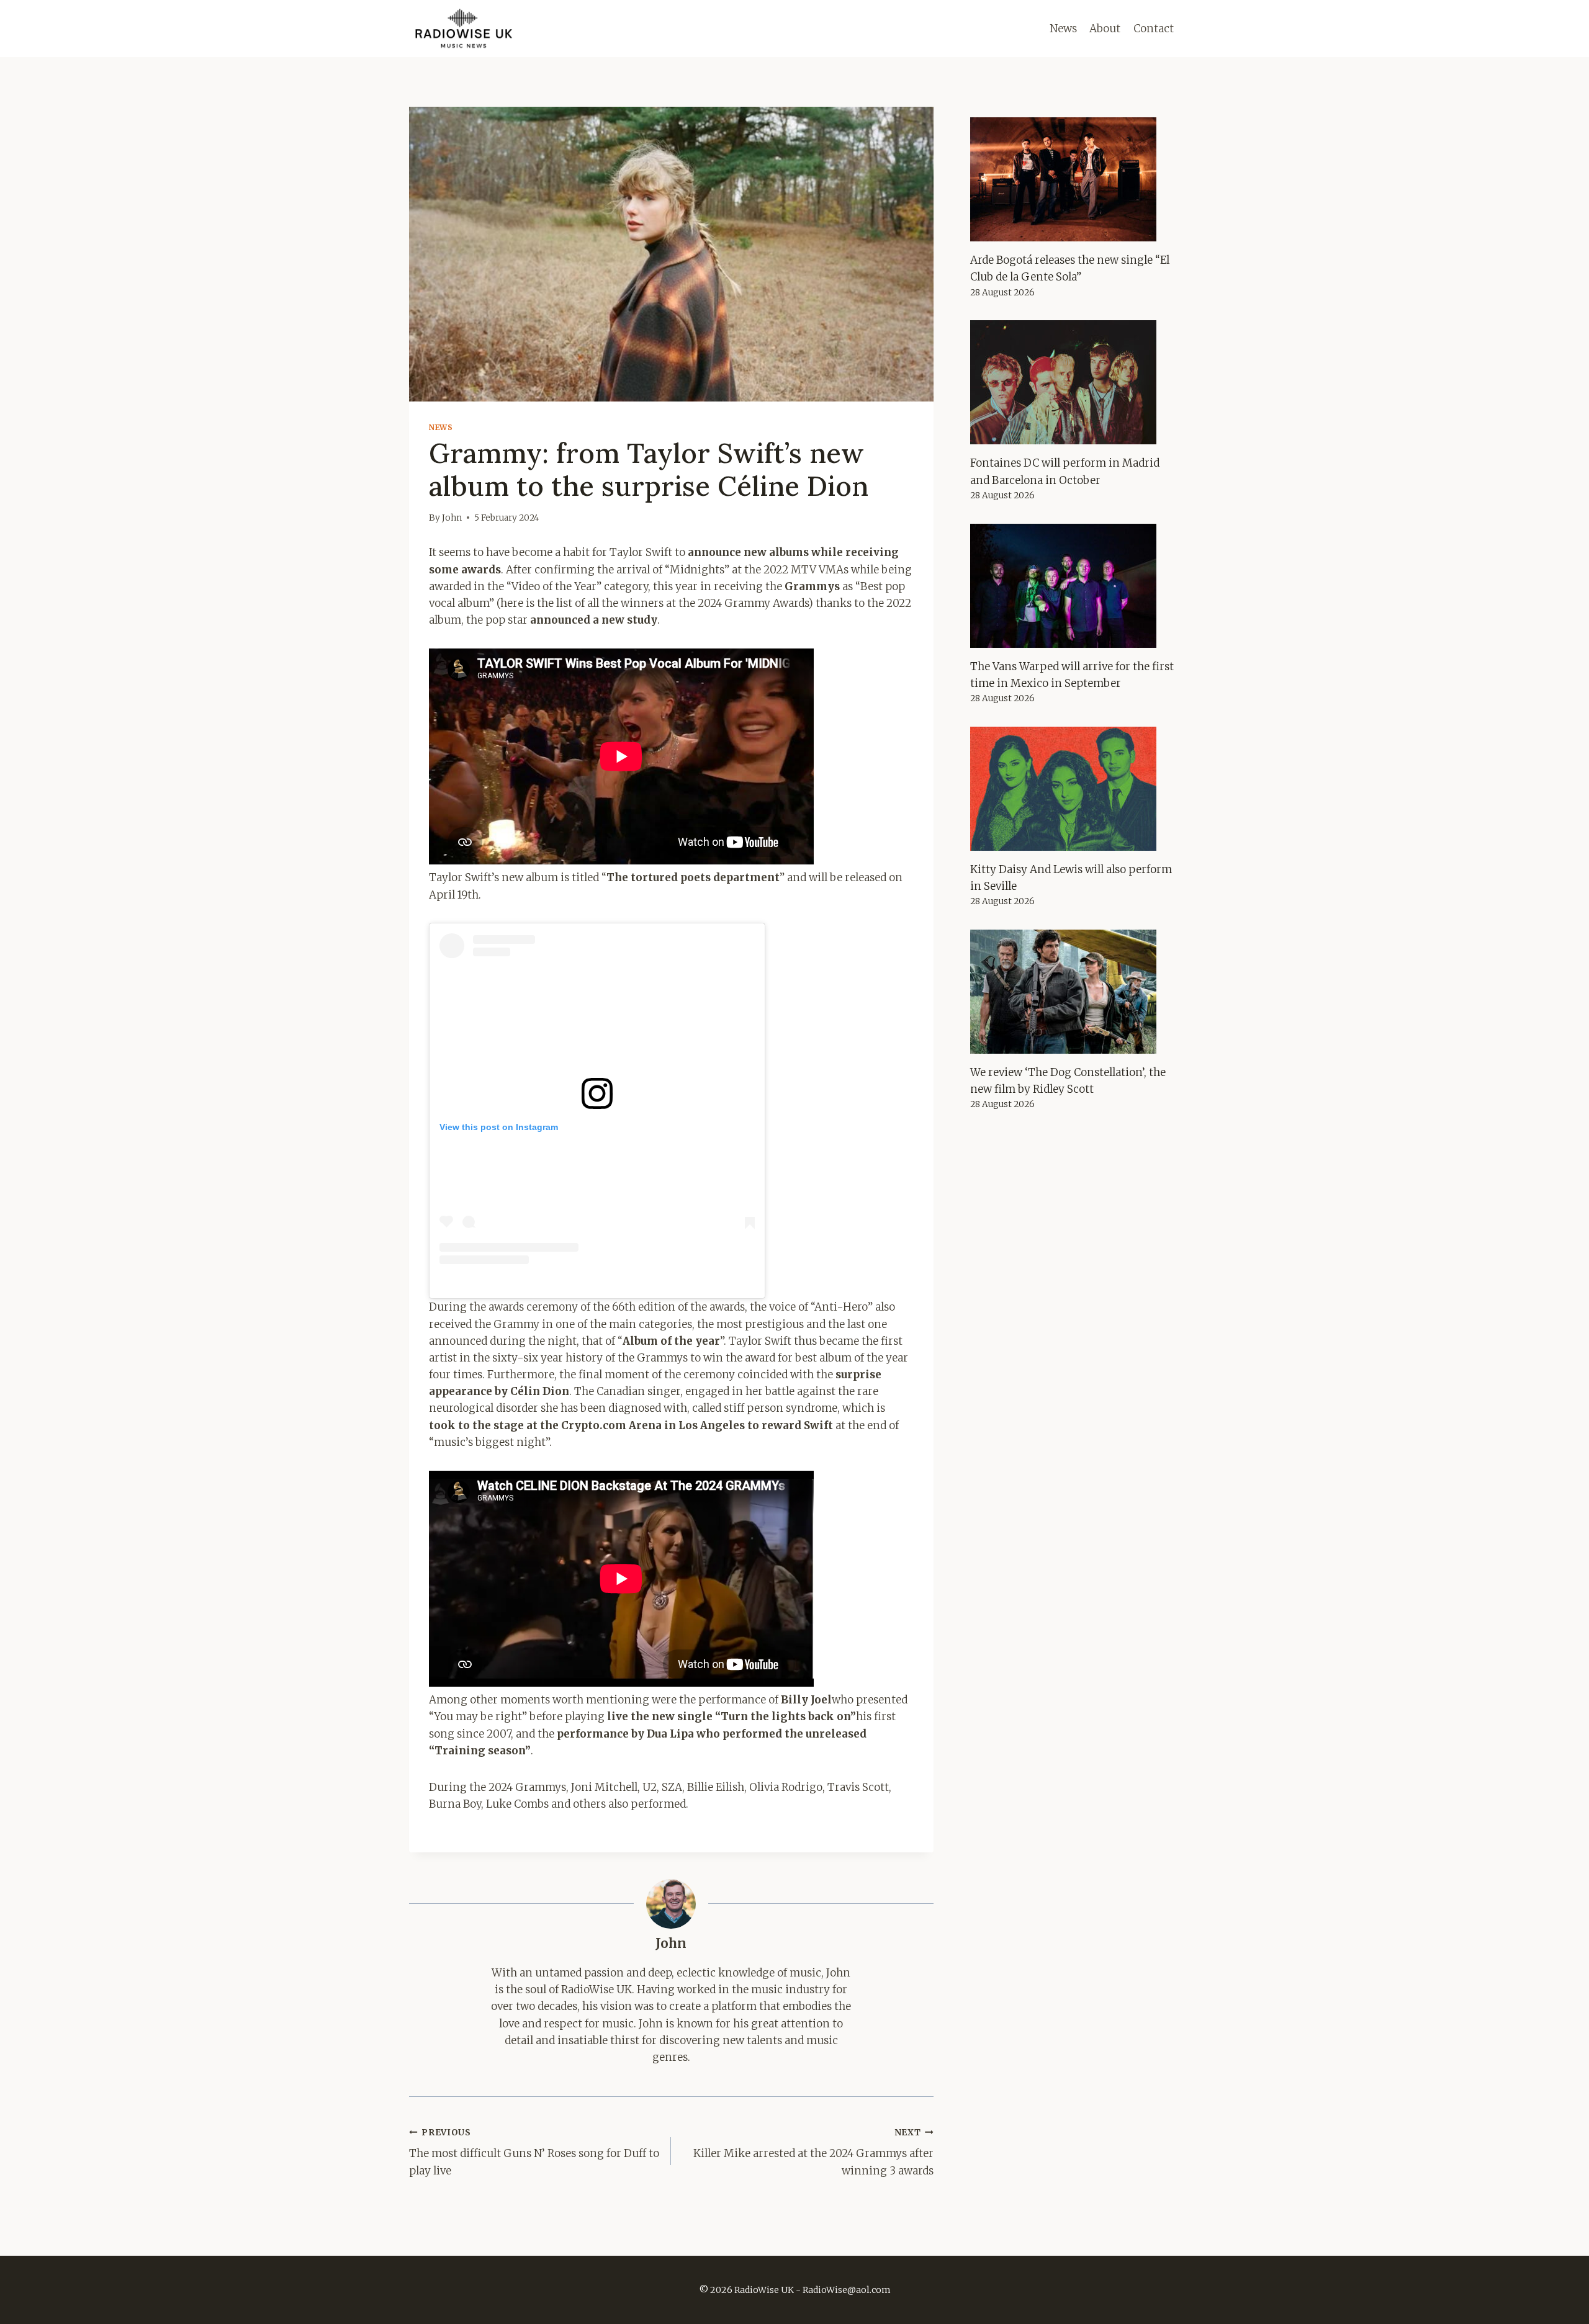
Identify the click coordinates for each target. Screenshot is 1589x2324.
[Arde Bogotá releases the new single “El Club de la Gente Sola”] (1075, 179)
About (1105, 29)
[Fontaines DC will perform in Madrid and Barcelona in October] (1075, 382)
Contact (1154, 29)
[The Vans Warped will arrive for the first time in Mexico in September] (1075, 586)
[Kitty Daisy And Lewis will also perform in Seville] (1075, 789)
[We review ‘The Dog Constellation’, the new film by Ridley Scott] (1075, 992)
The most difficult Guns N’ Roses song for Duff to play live (534, 2152)
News (1063, 29)
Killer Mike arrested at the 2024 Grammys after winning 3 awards (813, 2152)
